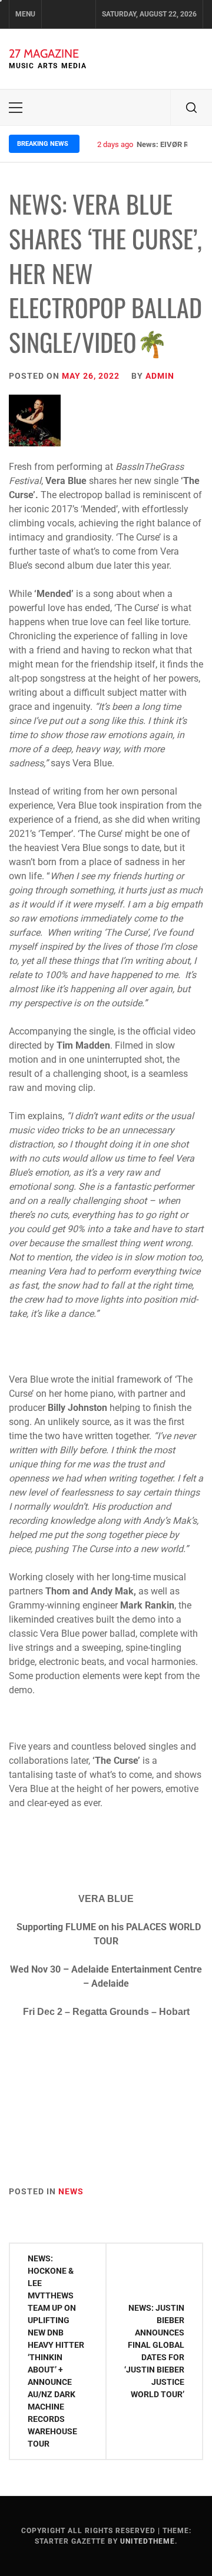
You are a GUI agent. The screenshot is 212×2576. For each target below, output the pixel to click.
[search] (191, 108)
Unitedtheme (148, 2541)
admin (160, 376)
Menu (25, 14)
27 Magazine (44, 54)
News (71, 2191)
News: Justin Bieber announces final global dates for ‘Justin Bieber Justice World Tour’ (154, 2351)
